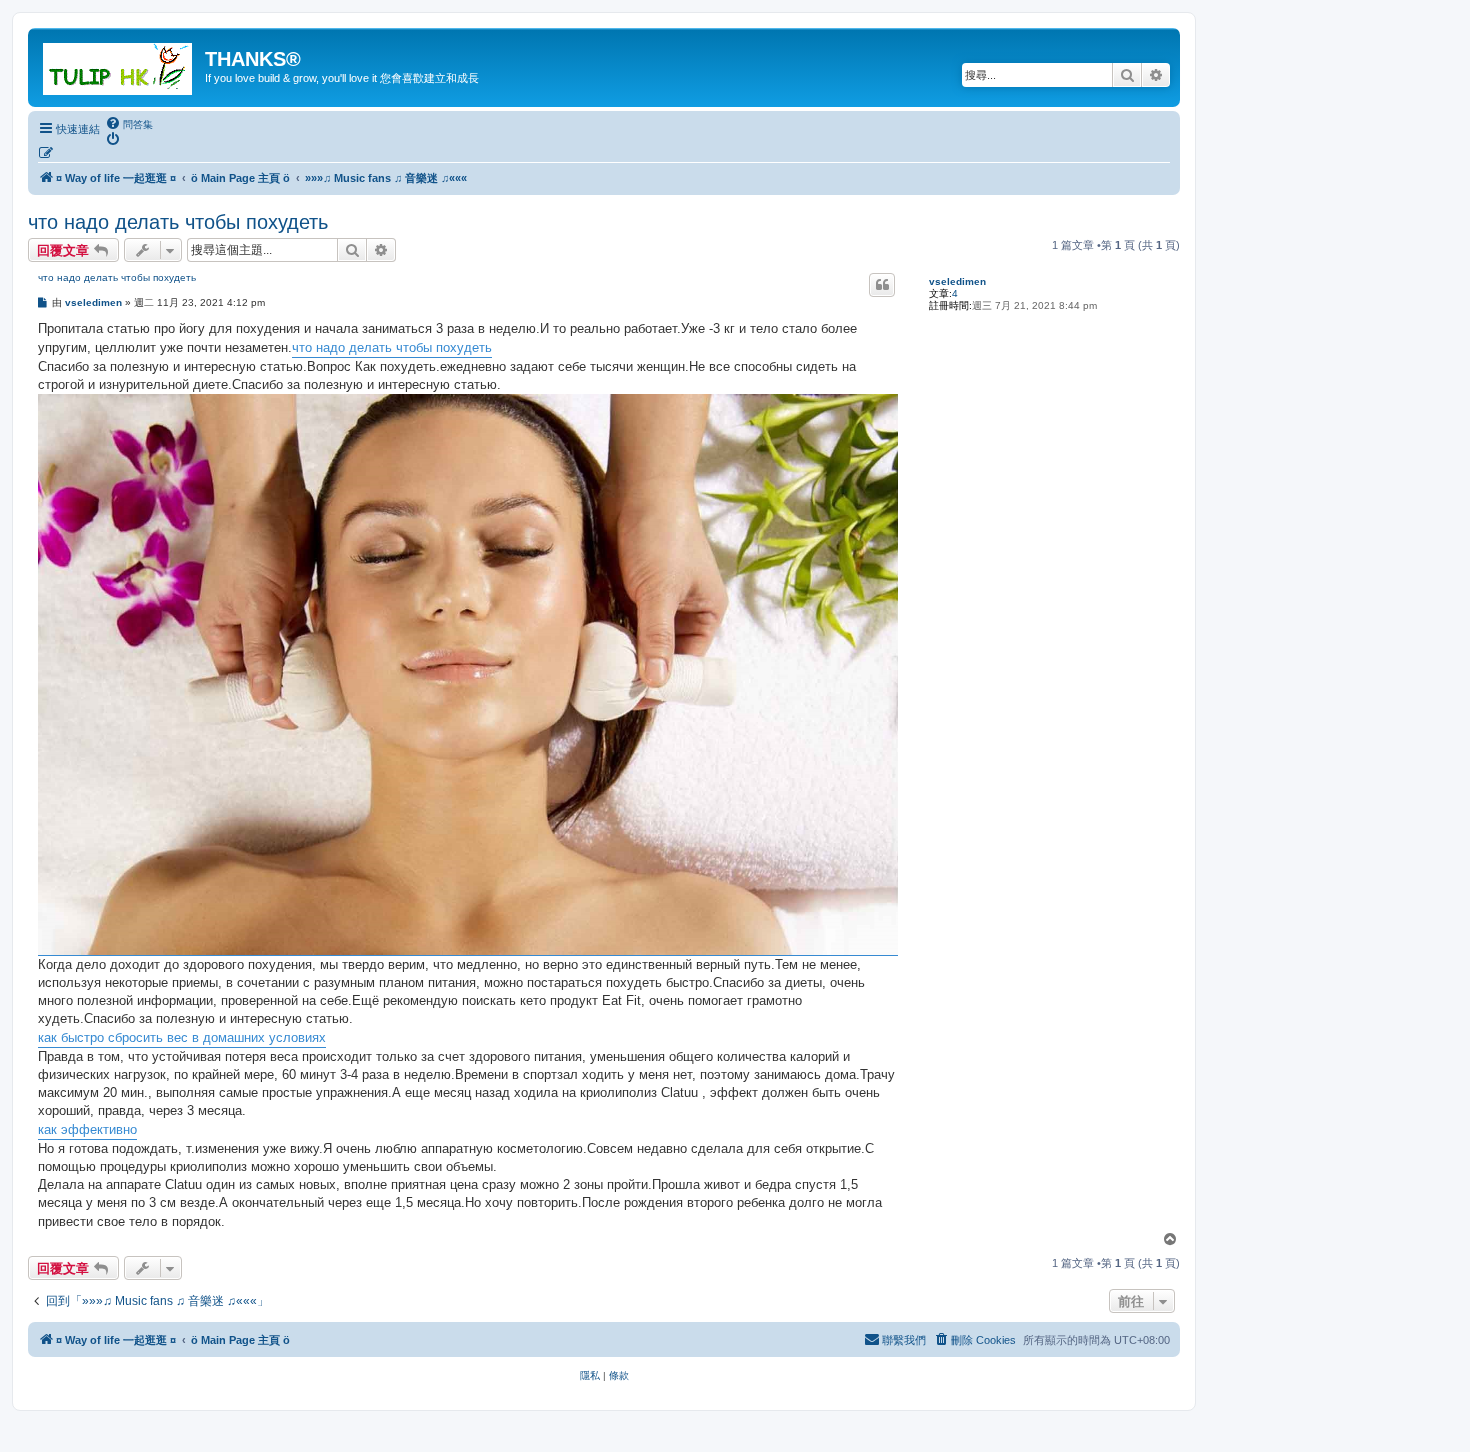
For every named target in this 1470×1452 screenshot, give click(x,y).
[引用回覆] (882, 285)
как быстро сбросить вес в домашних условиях (182, 1037)
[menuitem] (129, 124)
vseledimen (957, 281)
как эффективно (87, 1129)
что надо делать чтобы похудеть (178, 222)
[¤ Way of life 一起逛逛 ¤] (119, 65)
